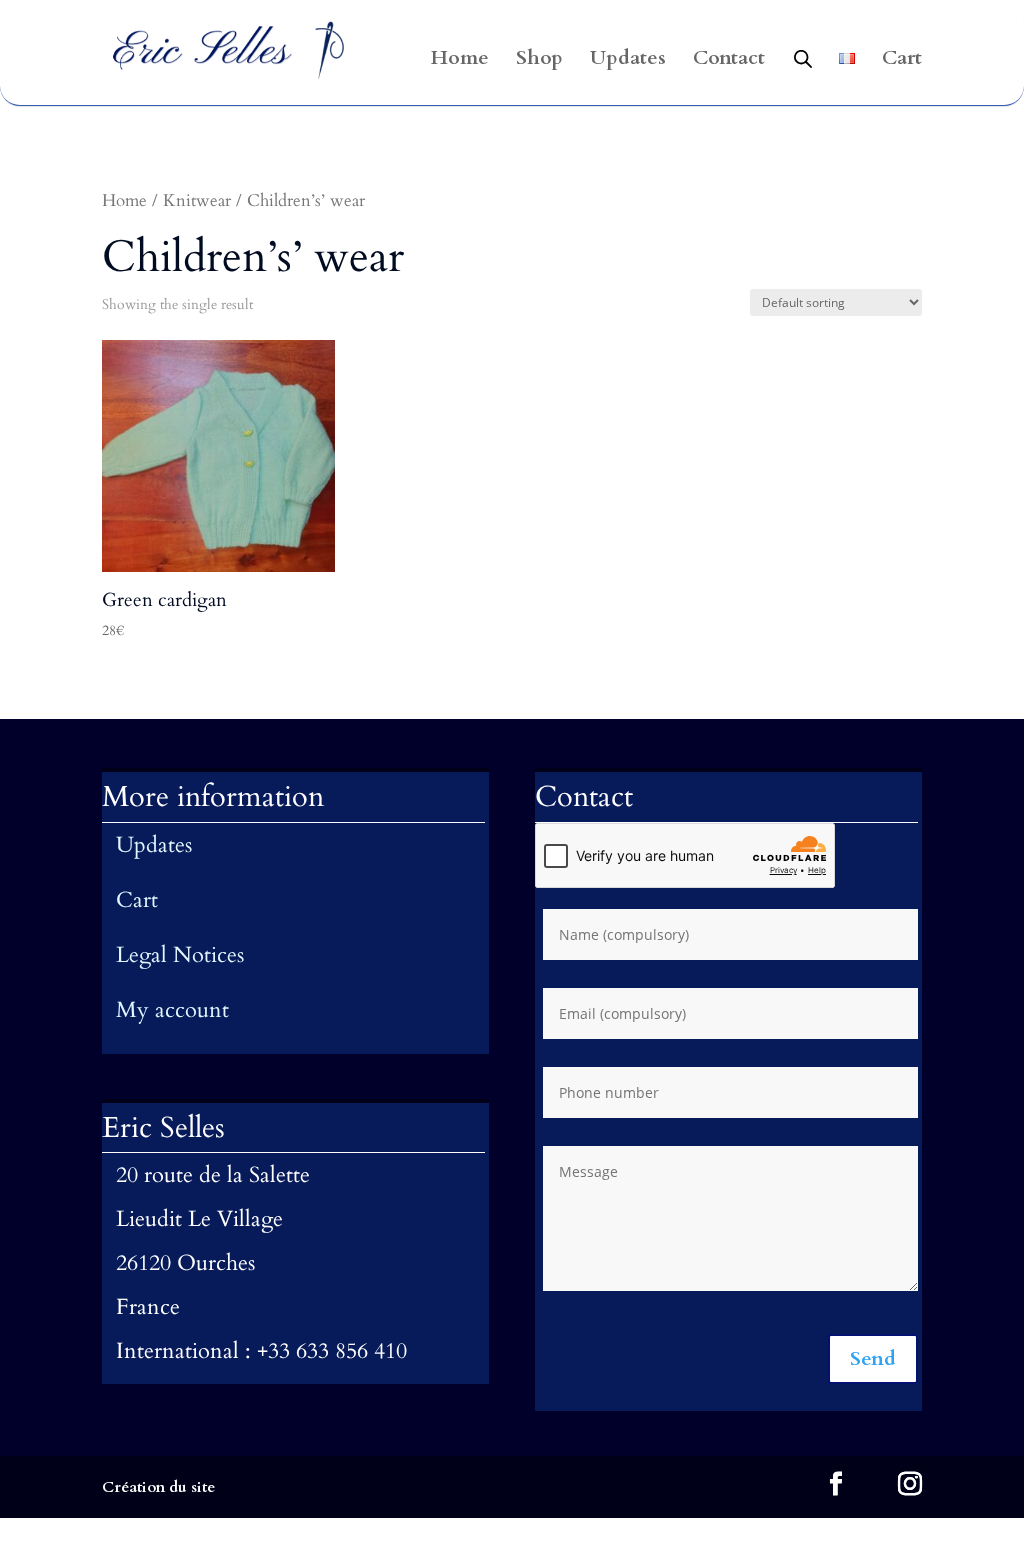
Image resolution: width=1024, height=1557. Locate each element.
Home (460, 61)
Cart (902, 61)
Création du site (158, 1487)
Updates (628, 61)
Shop (539, 61)
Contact (729, 61)
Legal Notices (180, 955)
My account (172, 1010)
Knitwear (197, 200)
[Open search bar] (803, 57)
